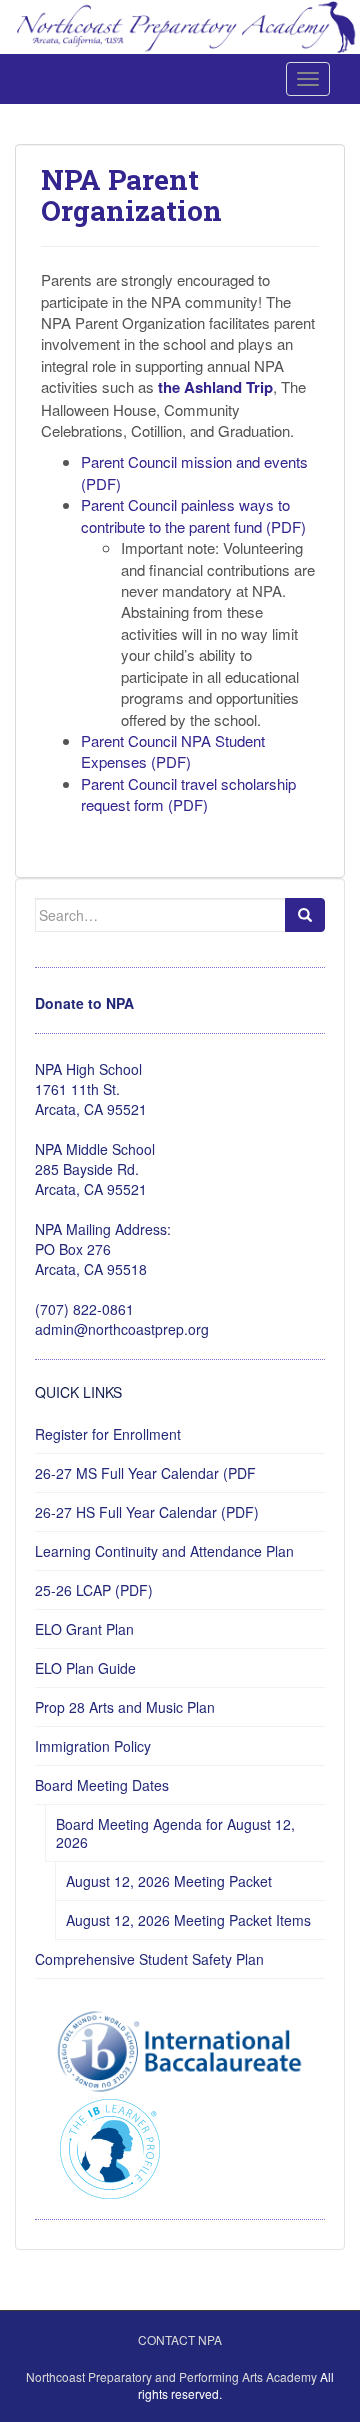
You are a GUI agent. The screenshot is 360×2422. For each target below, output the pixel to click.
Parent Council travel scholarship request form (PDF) (188, 794)
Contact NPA (180, 2339)
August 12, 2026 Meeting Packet (169, 1881)
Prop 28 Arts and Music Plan (125, 1707)
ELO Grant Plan (84, 1629)
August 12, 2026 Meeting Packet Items (188, 1920)
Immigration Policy (93, 1746)
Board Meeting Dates (102, 1785)
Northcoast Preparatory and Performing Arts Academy (171, 2376)
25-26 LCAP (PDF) (94, 1590)
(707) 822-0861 (84, 1309)
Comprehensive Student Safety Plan (149, 1959)
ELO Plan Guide (85, 1668)
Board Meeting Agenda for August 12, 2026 (175, 1833)
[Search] (305, 915)
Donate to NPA (84, 1003)
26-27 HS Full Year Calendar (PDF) (147, 1512)
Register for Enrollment (108, 1434)
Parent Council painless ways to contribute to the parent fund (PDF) (193, 515)
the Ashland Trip (215, 387)
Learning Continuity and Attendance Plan (164, 1551)
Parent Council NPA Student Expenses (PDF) (173, 751)
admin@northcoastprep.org (122, 1329)
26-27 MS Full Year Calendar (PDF (145, 1473)
